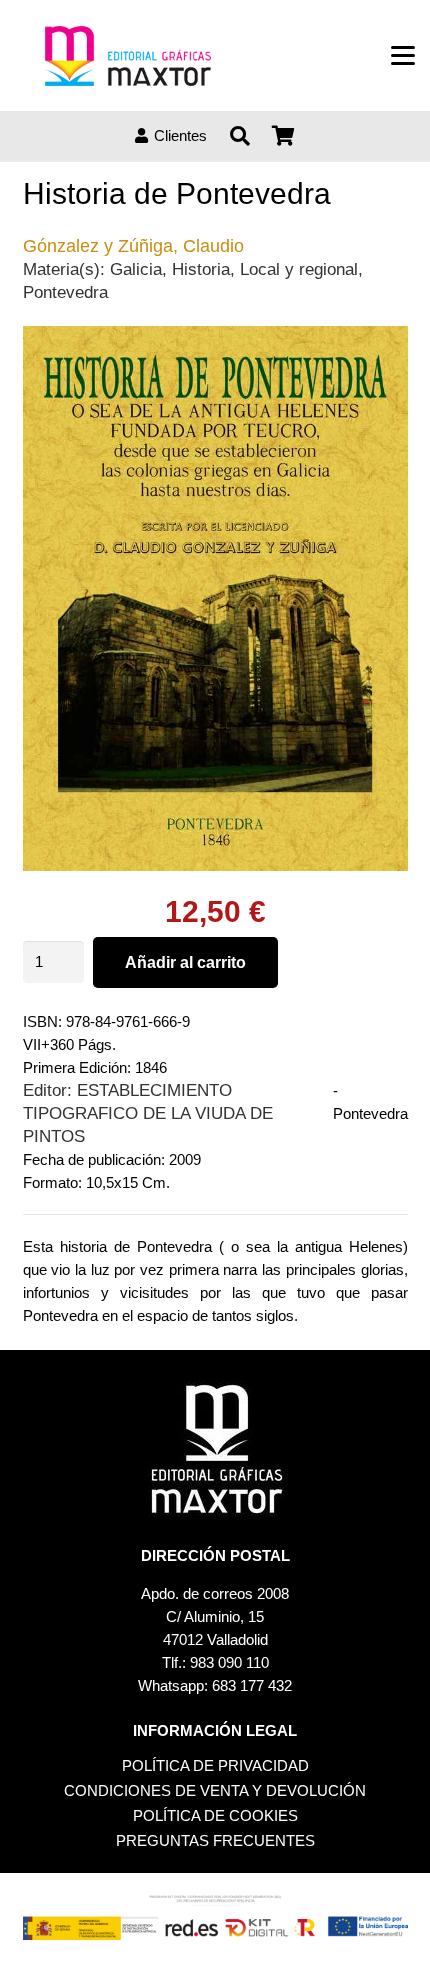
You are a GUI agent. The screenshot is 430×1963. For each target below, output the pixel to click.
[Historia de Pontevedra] (215, 337)
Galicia (136, 269)
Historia (201, 269)
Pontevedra (65, 292)
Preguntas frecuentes (215, 1840)
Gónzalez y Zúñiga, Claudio (133, 246)
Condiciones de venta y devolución (215, 1790)
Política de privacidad (215, 1765)
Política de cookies (215, 1815)
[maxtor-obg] (128, 56)
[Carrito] (284, 136)
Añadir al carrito (185, 962)
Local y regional (299, 269)
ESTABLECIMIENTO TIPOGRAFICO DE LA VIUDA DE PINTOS (148, 1113)
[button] (403, 56)
